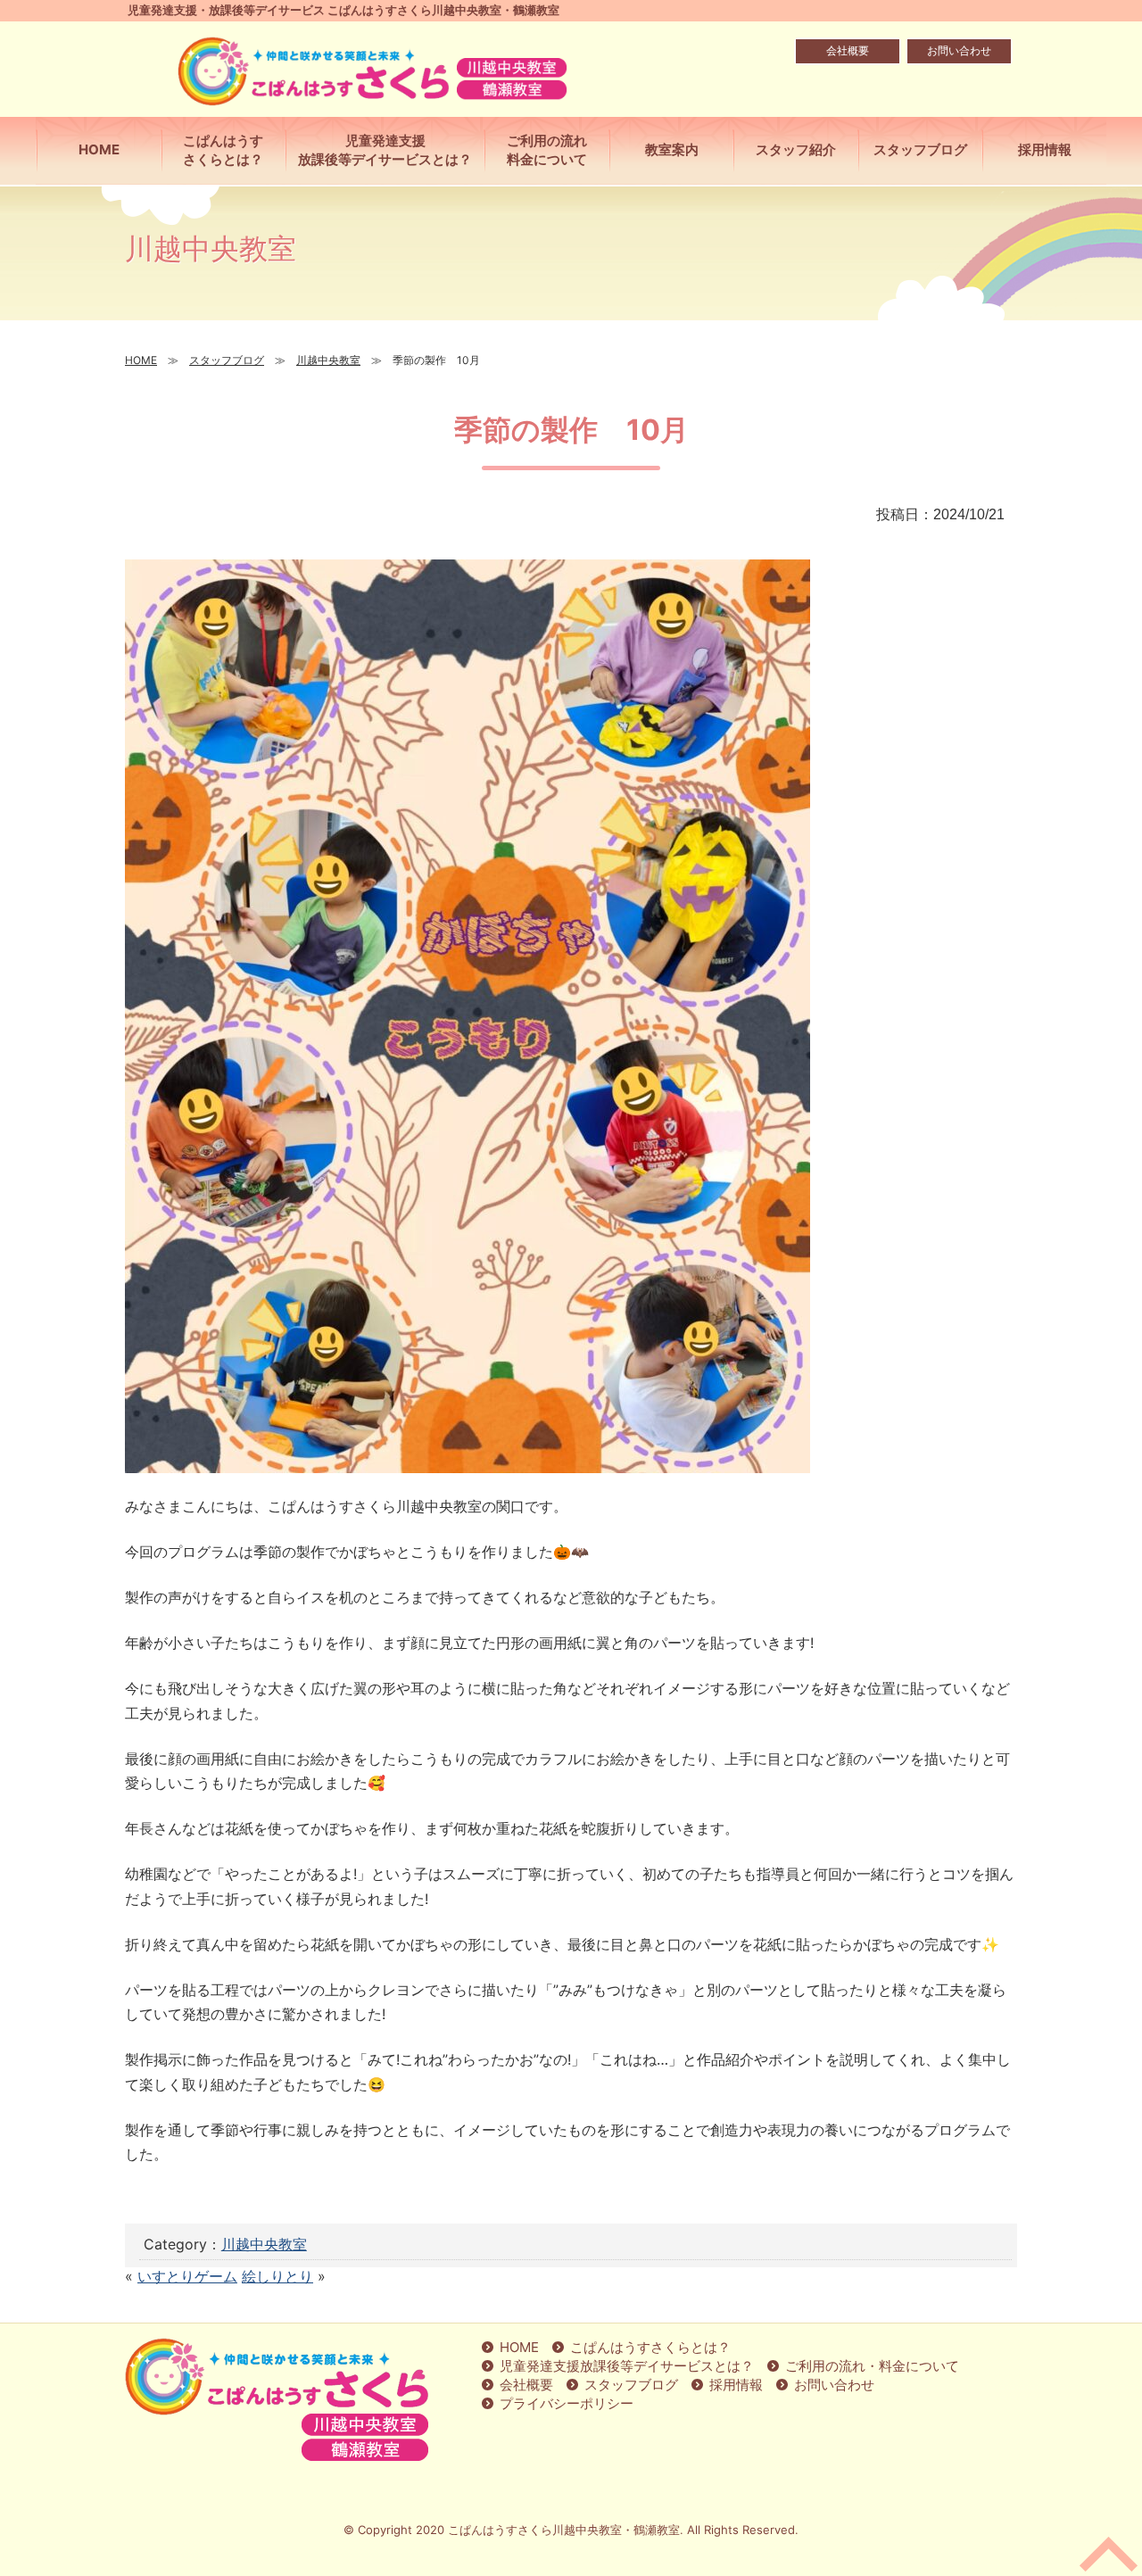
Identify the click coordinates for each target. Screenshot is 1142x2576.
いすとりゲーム (187, 2276)
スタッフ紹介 (796, 149)
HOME (99, 149)
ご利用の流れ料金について (547, 150)
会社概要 (848, 50)
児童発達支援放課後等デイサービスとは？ (385, 150)
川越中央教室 (264, 2244)
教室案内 (672, 149)
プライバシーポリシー (567, 2403)
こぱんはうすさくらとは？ (223, 150)
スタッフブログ (631, 2385)
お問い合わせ (959, 50)
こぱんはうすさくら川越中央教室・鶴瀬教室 (564, 2530)
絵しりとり (277, 2276)
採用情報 (736, 2385)
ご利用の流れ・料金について (872, 2366)
